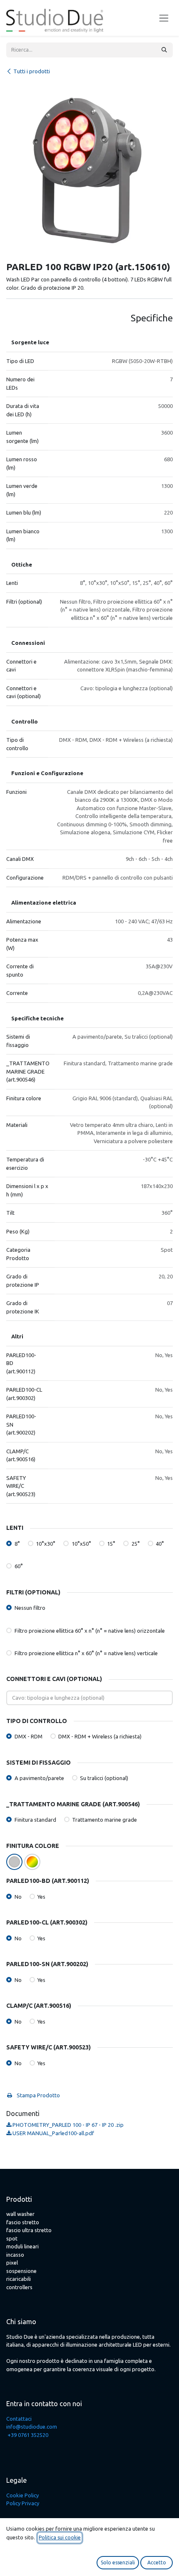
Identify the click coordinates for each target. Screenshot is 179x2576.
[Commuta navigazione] (164, 18)
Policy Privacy (23, 2503)
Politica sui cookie (60, 2537)
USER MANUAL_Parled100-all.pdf (53, 2133)
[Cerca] (164, 50)
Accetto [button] (157, 2562)
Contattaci (19, 2419)
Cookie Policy (22, 2495)
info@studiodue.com (32, 2427)
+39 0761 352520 (28, 2435)
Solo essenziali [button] (118, 2562)
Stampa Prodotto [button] (38, 2095)
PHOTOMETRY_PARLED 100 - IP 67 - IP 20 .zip (67, 2125)
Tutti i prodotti (32, 71)
